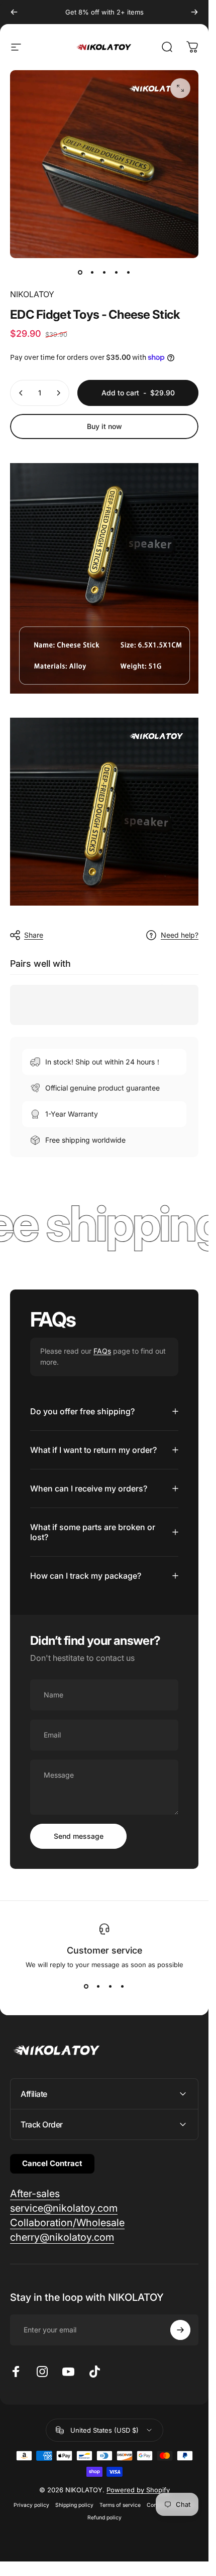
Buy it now (104, 426)
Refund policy (104, 2518)
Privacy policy (31, 2505)
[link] (35, 2194)
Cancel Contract (52, 2163)
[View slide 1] (86, 1987)
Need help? (180, 935)
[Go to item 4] (117, 272)
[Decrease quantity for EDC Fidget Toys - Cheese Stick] (21, 393)
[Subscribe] (180, 2330)
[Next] (194, 12)
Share (34, 935)
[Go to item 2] (92, 272)
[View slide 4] (123, 1987)
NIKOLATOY (32, 294)
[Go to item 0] (80, 272)
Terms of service (120, 2505)
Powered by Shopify (138, 2490)
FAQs (102, 1351)
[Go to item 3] (104, 272)
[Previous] (14, 12)
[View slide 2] (98, 1987)
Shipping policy (74, 2505)
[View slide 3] (111, 1987)
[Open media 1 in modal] (180, 88)
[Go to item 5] (129, 272)
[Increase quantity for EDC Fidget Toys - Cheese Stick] (58, 393)
